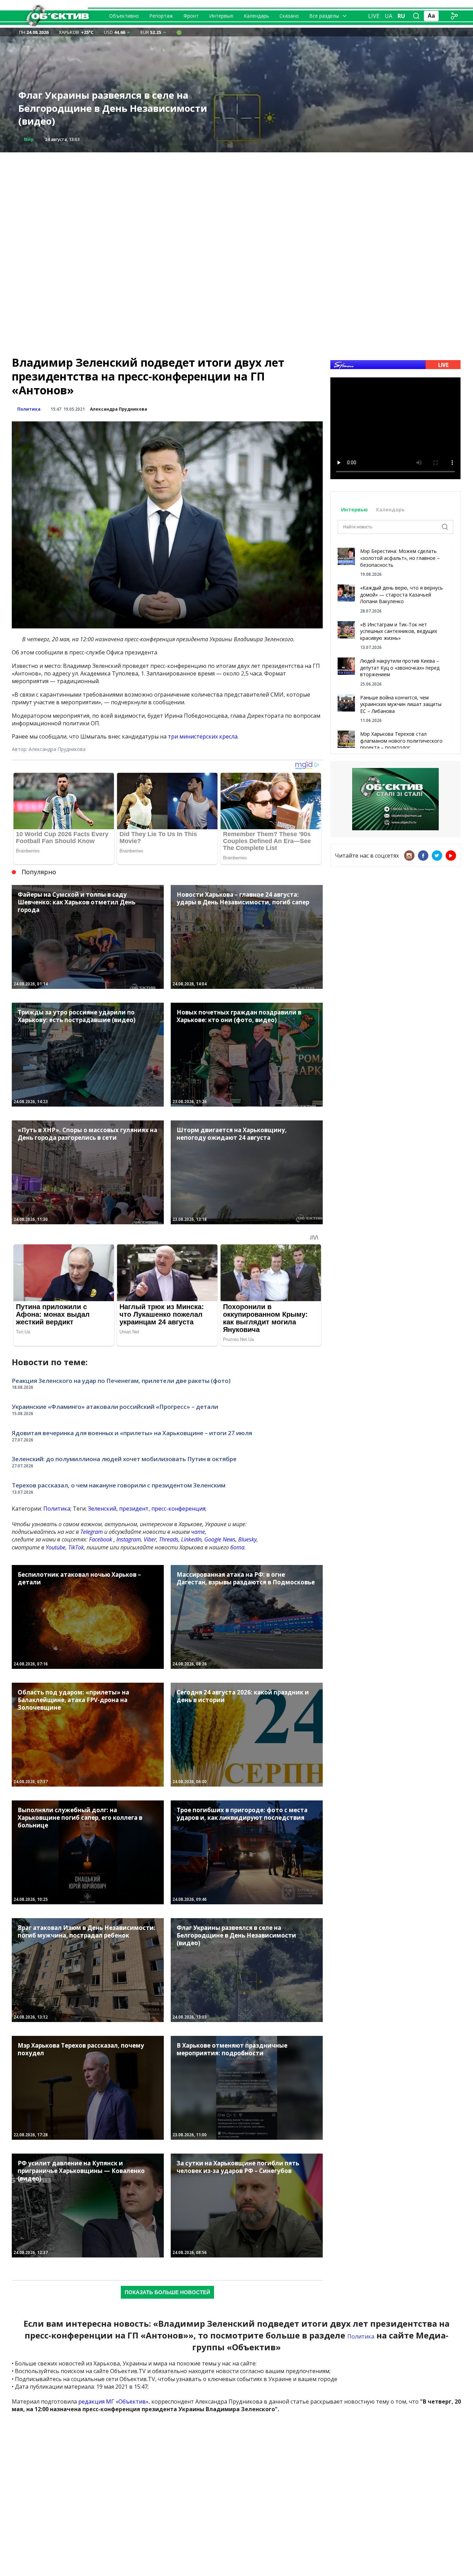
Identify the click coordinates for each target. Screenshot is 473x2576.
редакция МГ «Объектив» (113, 2401)
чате (198, 1532)
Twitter (437, 856)
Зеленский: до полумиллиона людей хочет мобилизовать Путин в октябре (124, 1459)
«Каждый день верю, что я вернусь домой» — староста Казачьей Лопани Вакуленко (401, 594)
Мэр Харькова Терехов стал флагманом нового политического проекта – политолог (401, 741)
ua (389, 16)
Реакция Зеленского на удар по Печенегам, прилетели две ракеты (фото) (121, 1381)
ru (401, 16)
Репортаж (161, 16)
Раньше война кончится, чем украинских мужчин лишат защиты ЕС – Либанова (401, 704)
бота (237, 1547)
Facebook (101, 1539)
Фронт (191, 16)
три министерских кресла (203, 736)
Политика (29, 409)
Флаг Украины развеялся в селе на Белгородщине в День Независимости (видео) (113, 108)
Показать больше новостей (167, 2292)
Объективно (124, 16)
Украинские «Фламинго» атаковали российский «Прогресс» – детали (115, 1407)
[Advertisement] (237, 201)
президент (134, 1509)
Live (374, 16)
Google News (220, 1539)
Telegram (92, 1532)
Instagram (129, 1539)
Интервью (221, 16)
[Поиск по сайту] (416, 16)
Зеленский (102, 1509)
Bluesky (247, 1539)
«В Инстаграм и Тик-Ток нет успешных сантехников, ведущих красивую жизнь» (399, 631)
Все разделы (324, 16)
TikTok (76, 1547)
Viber (150, 1539)
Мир (29, 139)
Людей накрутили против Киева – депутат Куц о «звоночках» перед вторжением (400, 668)
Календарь (256, 16)
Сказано (289, 16)
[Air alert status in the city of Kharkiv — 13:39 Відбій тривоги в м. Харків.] (179, 32)
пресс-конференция (178, 1509)
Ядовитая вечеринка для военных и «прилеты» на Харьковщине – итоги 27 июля (132, 1433)
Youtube (56, 1547)
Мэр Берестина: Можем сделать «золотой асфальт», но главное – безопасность (400, 558)
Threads (169, 1539)
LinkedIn (191, 1539)
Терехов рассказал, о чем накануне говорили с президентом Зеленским (119, 1485)
